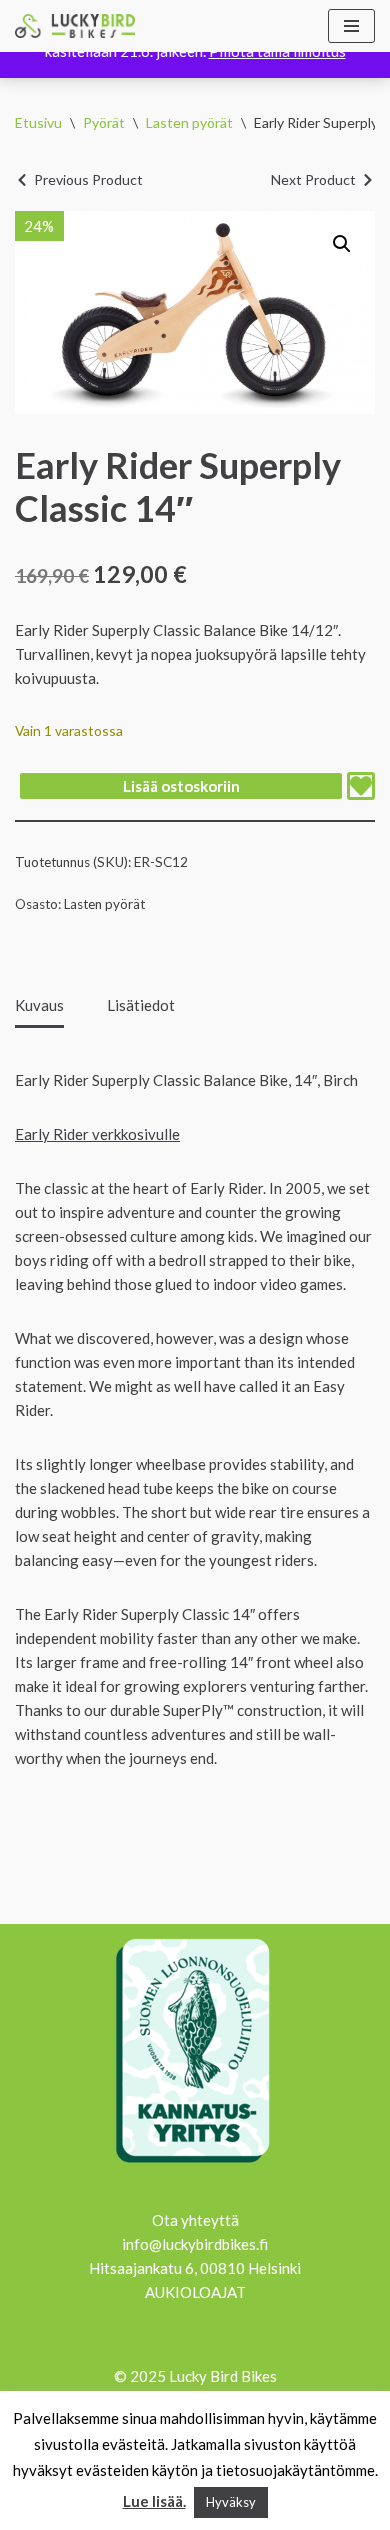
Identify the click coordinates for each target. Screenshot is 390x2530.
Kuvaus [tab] (39, 1005)
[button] (342, 244)
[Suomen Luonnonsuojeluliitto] (195, 2166)
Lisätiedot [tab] (141, 1005)
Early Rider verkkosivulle (97, 1134)
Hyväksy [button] (231, 2502)
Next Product (313, 179)
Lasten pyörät (189, 122)
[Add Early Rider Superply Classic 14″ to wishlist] (361, 786)
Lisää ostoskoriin (181, 786)
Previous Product (88, 179)
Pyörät (104, 122)
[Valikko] (351, 26)
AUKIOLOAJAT (195, 2292)
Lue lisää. (154, 2501)
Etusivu (38, 122)
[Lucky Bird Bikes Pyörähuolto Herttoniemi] (75, 26)
